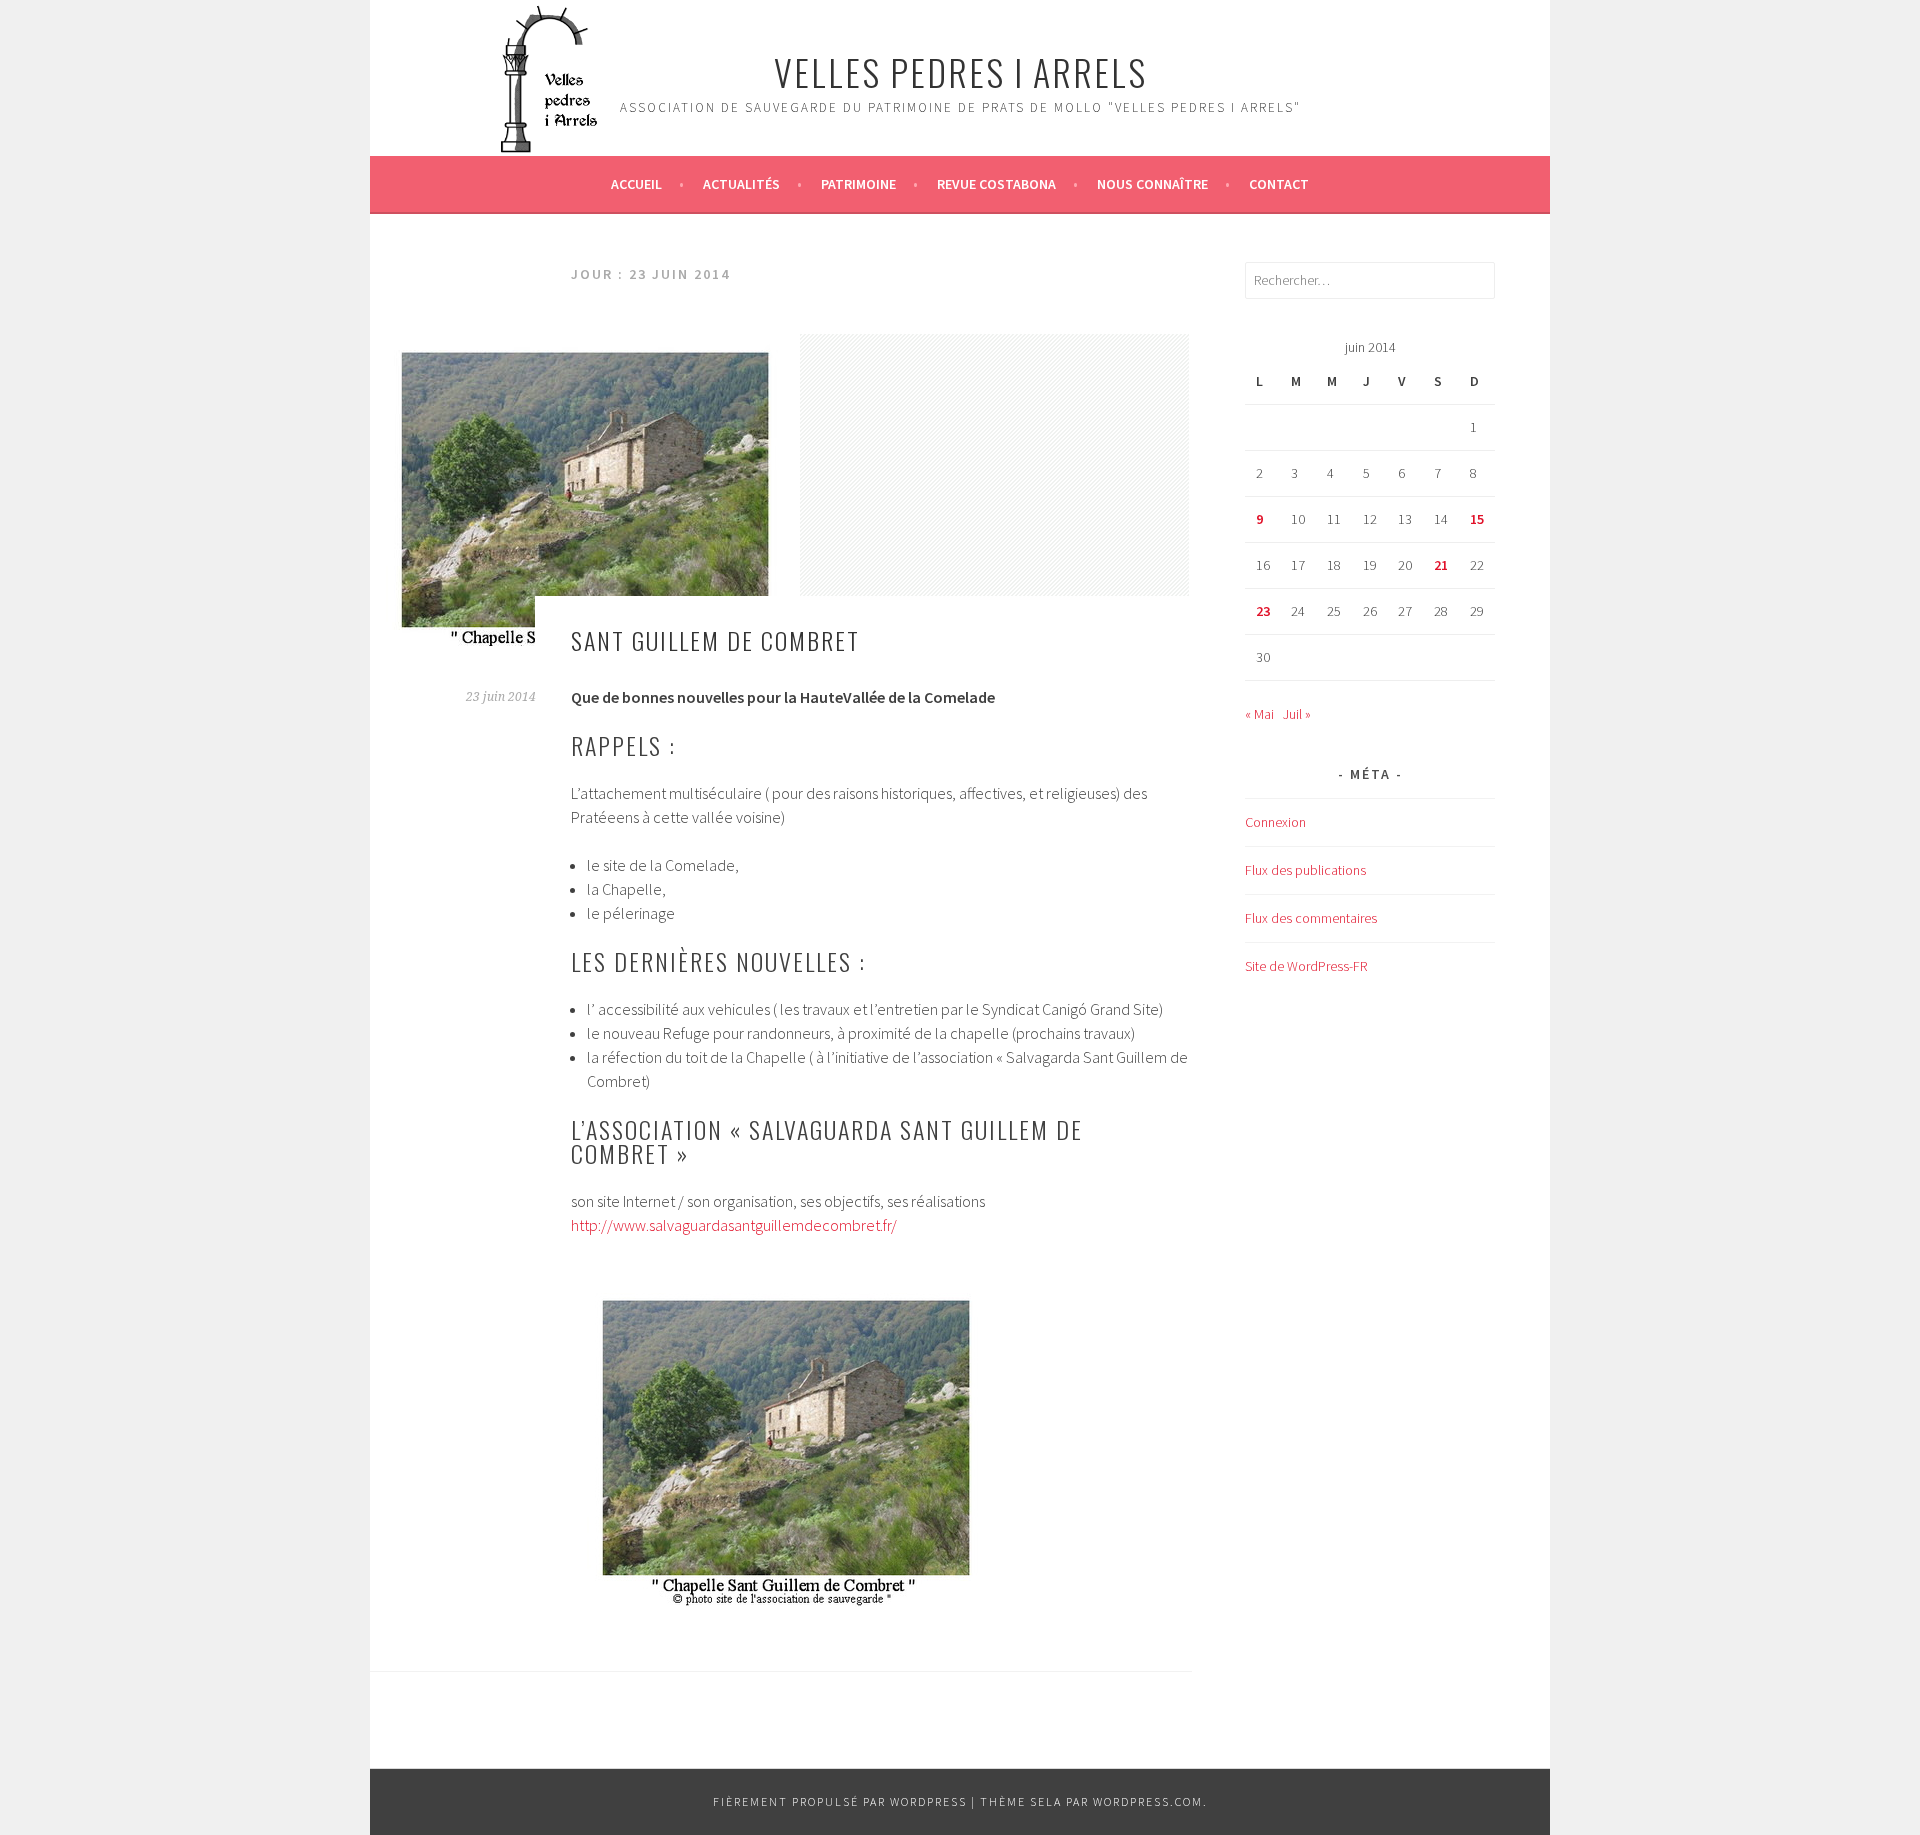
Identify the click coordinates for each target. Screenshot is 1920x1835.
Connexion (1275, 822)
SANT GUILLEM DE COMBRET (715, 640)
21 (1441, 565)
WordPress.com (1148, 1801)
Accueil (636, 184)
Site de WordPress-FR (1306, 966)
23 (1263, 611)
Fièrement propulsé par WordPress (840, 1801)
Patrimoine (858, 184)
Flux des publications (1305, 870)
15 (1477, 519)
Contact (1279, 184)
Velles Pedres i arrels (960, 71)
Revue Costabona (996, 184)
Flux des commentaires (1311, 918)
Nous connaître (1152, 184)
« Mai (1259, 714)
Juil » (1297, 714)
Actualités (741, 184)
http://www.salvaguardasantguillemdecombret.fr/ (734, 1225)
